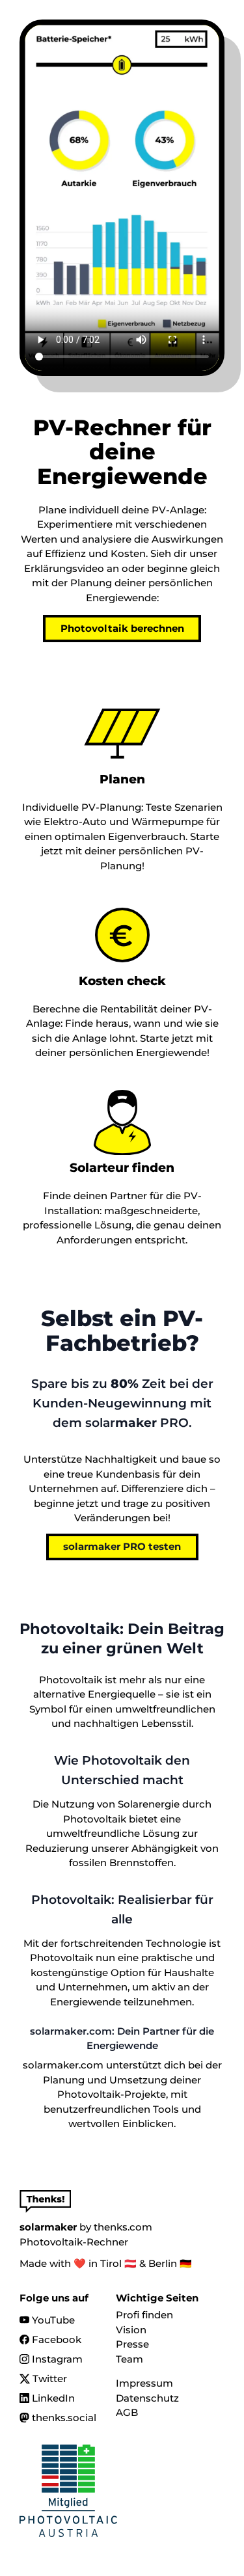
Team (129, 2359)
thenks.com (123, 2227)
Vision (131, 2330)
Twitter (50, 2379)
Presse (132, 2344)
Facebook (57, 2339)
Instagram (57, 2359)
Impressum (144, 2383)
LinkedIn (53, 2398)
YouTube (53, 2320)
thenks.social (64, 2418)
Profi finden (144, 2315)
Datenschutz (147, 2398)
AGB (127, 2412)
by (55, 2227)
